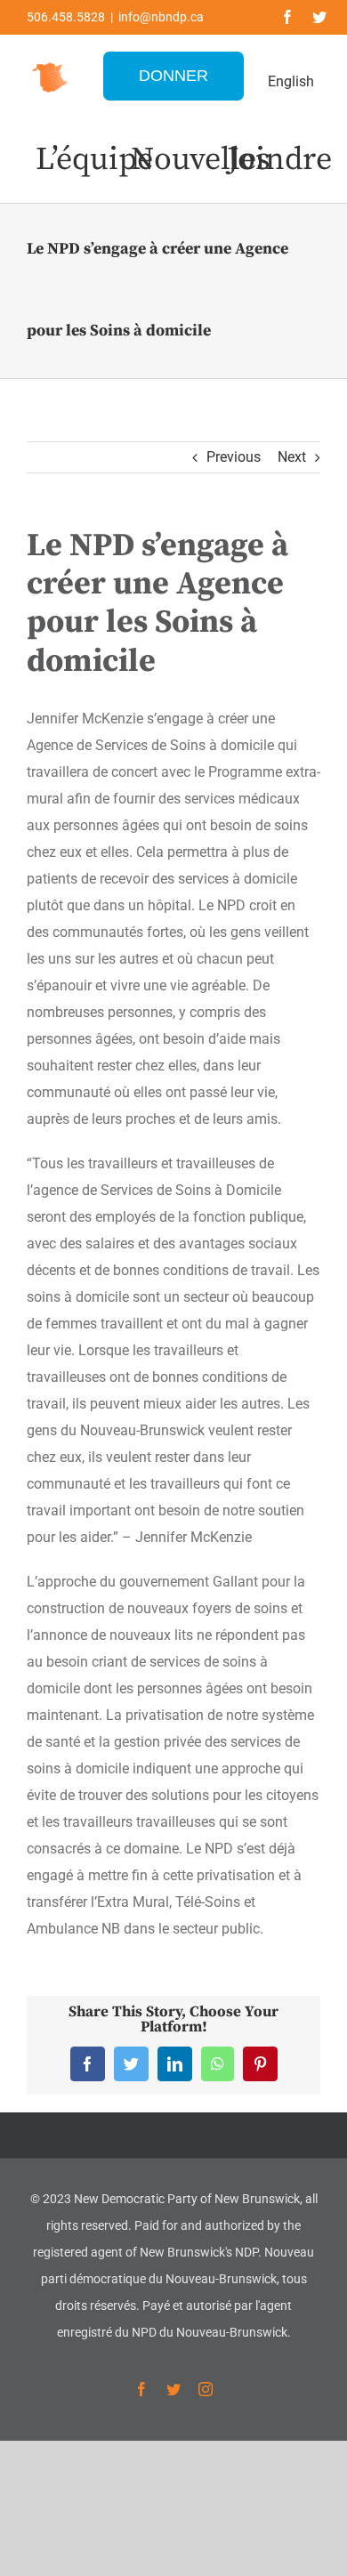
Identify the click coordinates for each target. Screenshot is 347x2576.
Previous (234, 457)
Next (292, 457)
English (291, 81)
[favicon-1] (51, 63)
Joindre (279, 160)
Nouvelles (201, 160)
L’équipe (94, 160)
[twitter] (319, 17)
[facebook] (287, 17)
